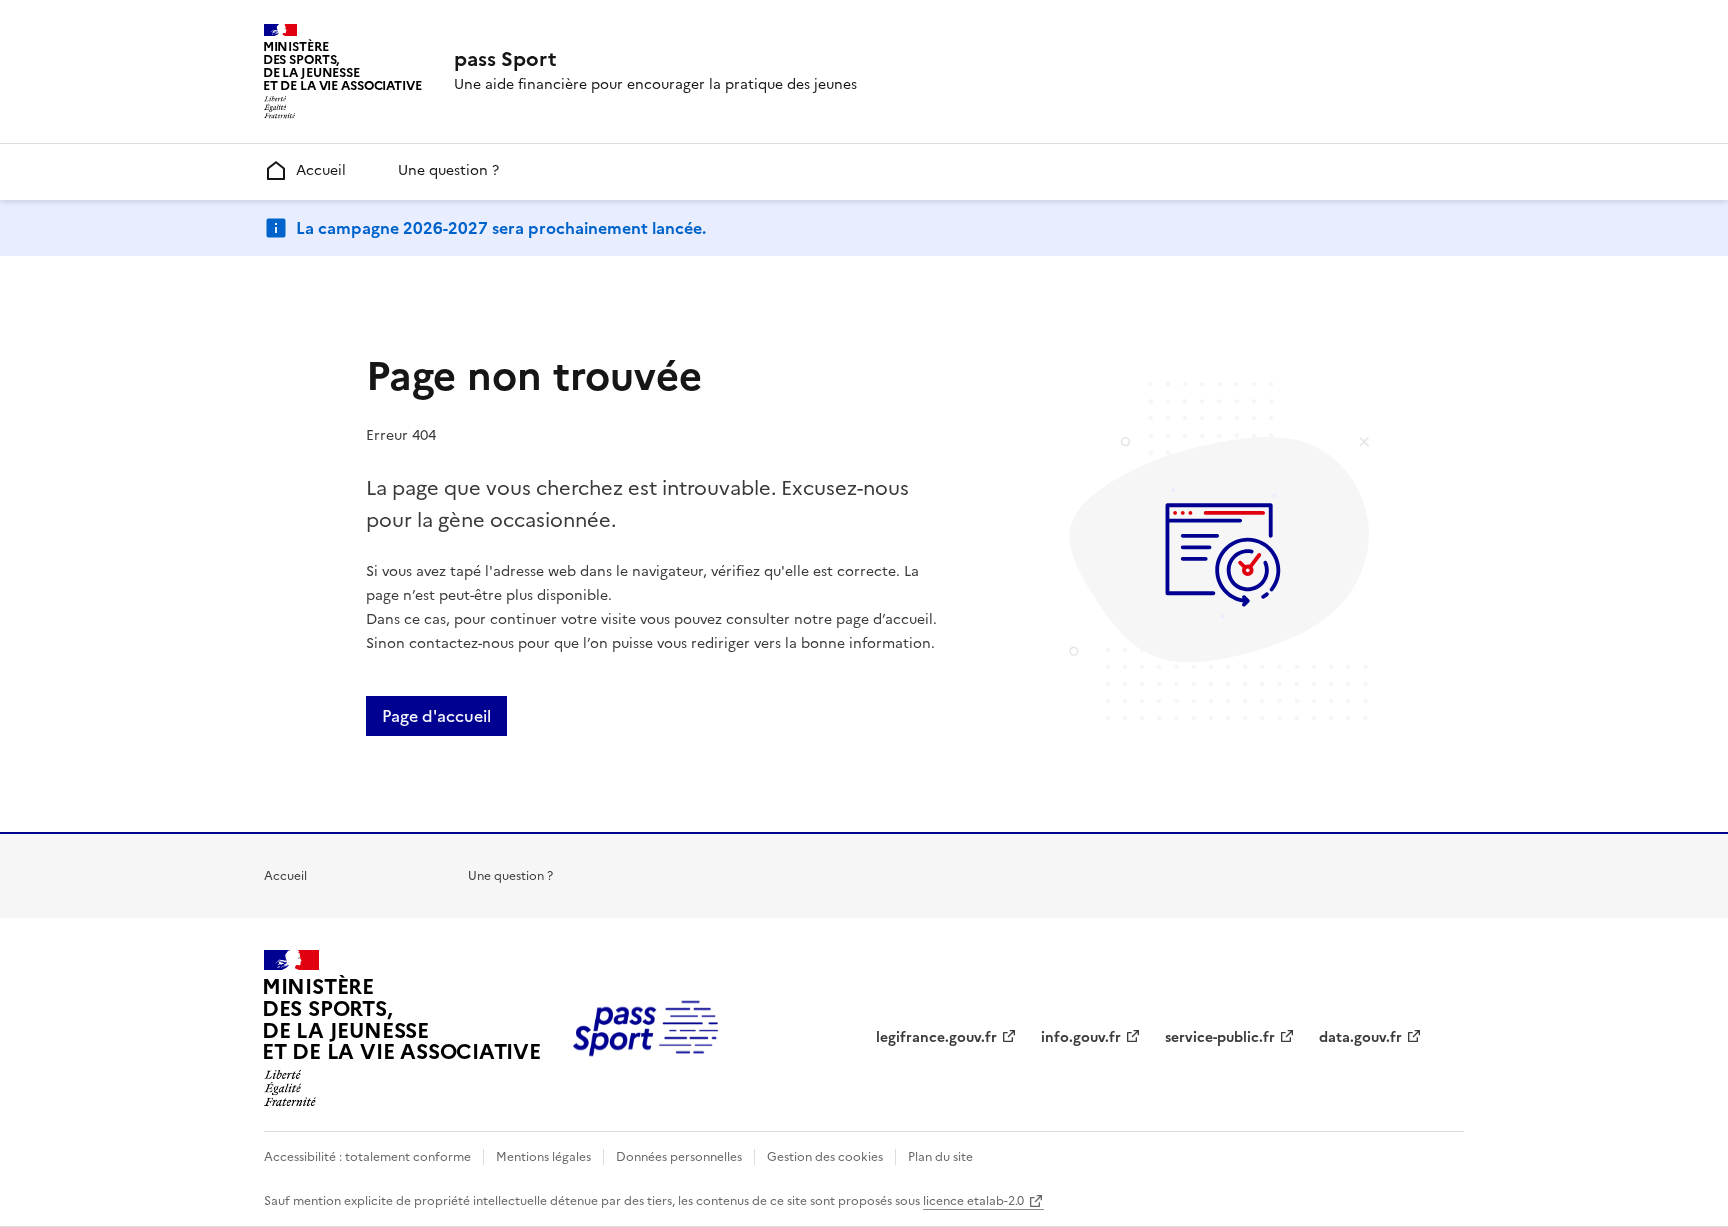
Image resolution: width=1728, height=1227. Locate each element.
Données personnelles (679, 1157)
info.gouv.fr (1081, 1037)
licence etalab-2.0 (973, 1201)
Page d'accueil (436, 716)
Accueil (321, 170)
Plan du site (940, 1157)
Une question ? (448, 170)
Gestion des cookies (825, 1157)
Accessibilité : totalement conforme (367, 1157)
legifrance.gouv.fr (936, 1037)
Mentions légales (543, 1157)
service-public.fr (1220, 1037)
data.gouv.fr (1360, 1037)
